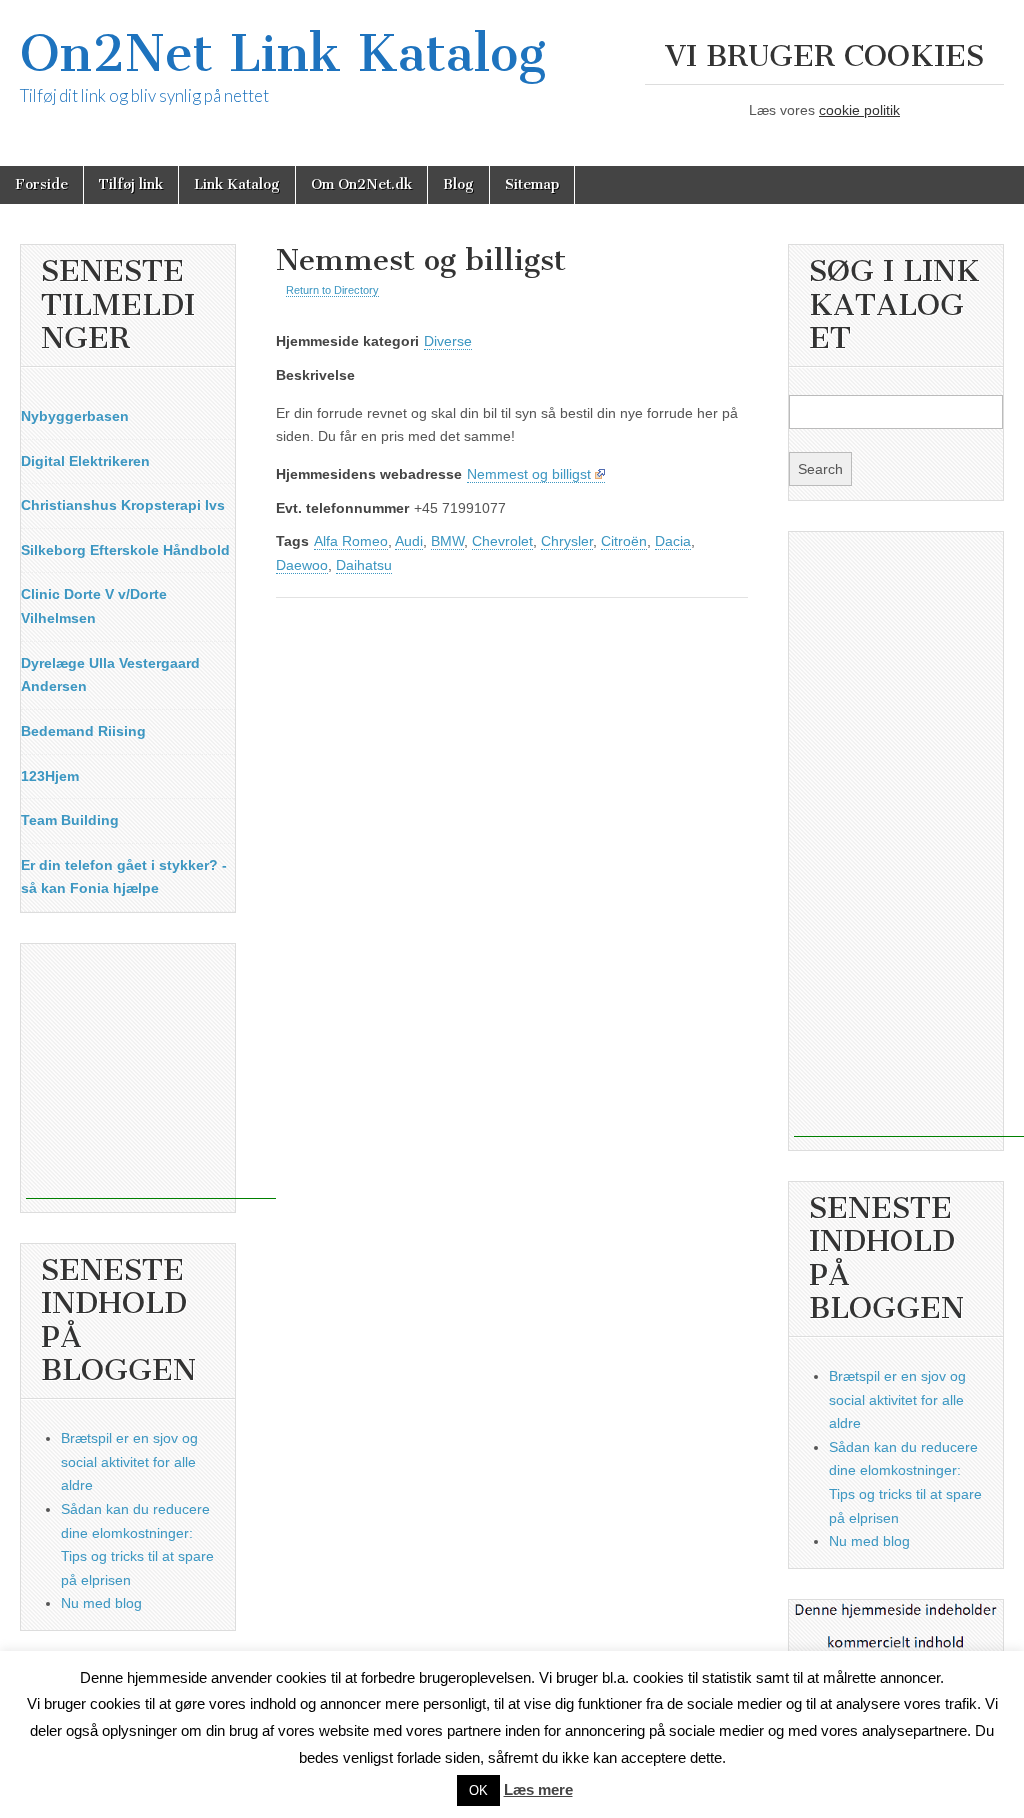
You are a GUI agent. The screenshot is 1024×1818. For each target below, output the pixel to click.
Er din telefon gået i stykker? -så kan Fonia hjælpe (124, 877)
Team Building (70, 820)
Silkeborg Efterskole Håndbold (125, 550)
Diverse (448, 341)
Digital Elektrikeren (85, 461)
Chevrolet (502, 541)
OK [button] (478, 1790)
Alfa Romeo (351, 541)
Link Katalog (237, 184)
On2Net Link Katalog (283, 53)
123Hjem (50, 776)
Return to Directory (332, 290)
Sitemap (532, 184)
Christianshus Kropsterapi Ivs (123, 505)
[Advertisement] (151, 1074)
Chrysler (567, 541)
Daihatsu (364, 565)
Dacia (673, 541)
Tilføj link (131, 184)
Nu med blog (101, 1603)
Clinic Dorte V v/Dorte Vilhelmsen (94, 606)
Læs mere (538, 1789)
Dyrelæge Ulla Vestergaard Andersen (110, 675)
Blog (458, 184)
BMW (447, 541)
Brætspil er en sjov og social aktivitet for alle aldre (129, 1461)
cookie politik (859, 110)
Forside (41, 184)
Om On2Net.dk (361, 184)
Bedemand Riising (83, 731)
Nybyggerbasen (75, 416)
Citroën (624, 541)
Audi (409, 541)
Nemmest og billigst (529, 474)
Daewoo (302, 565)
